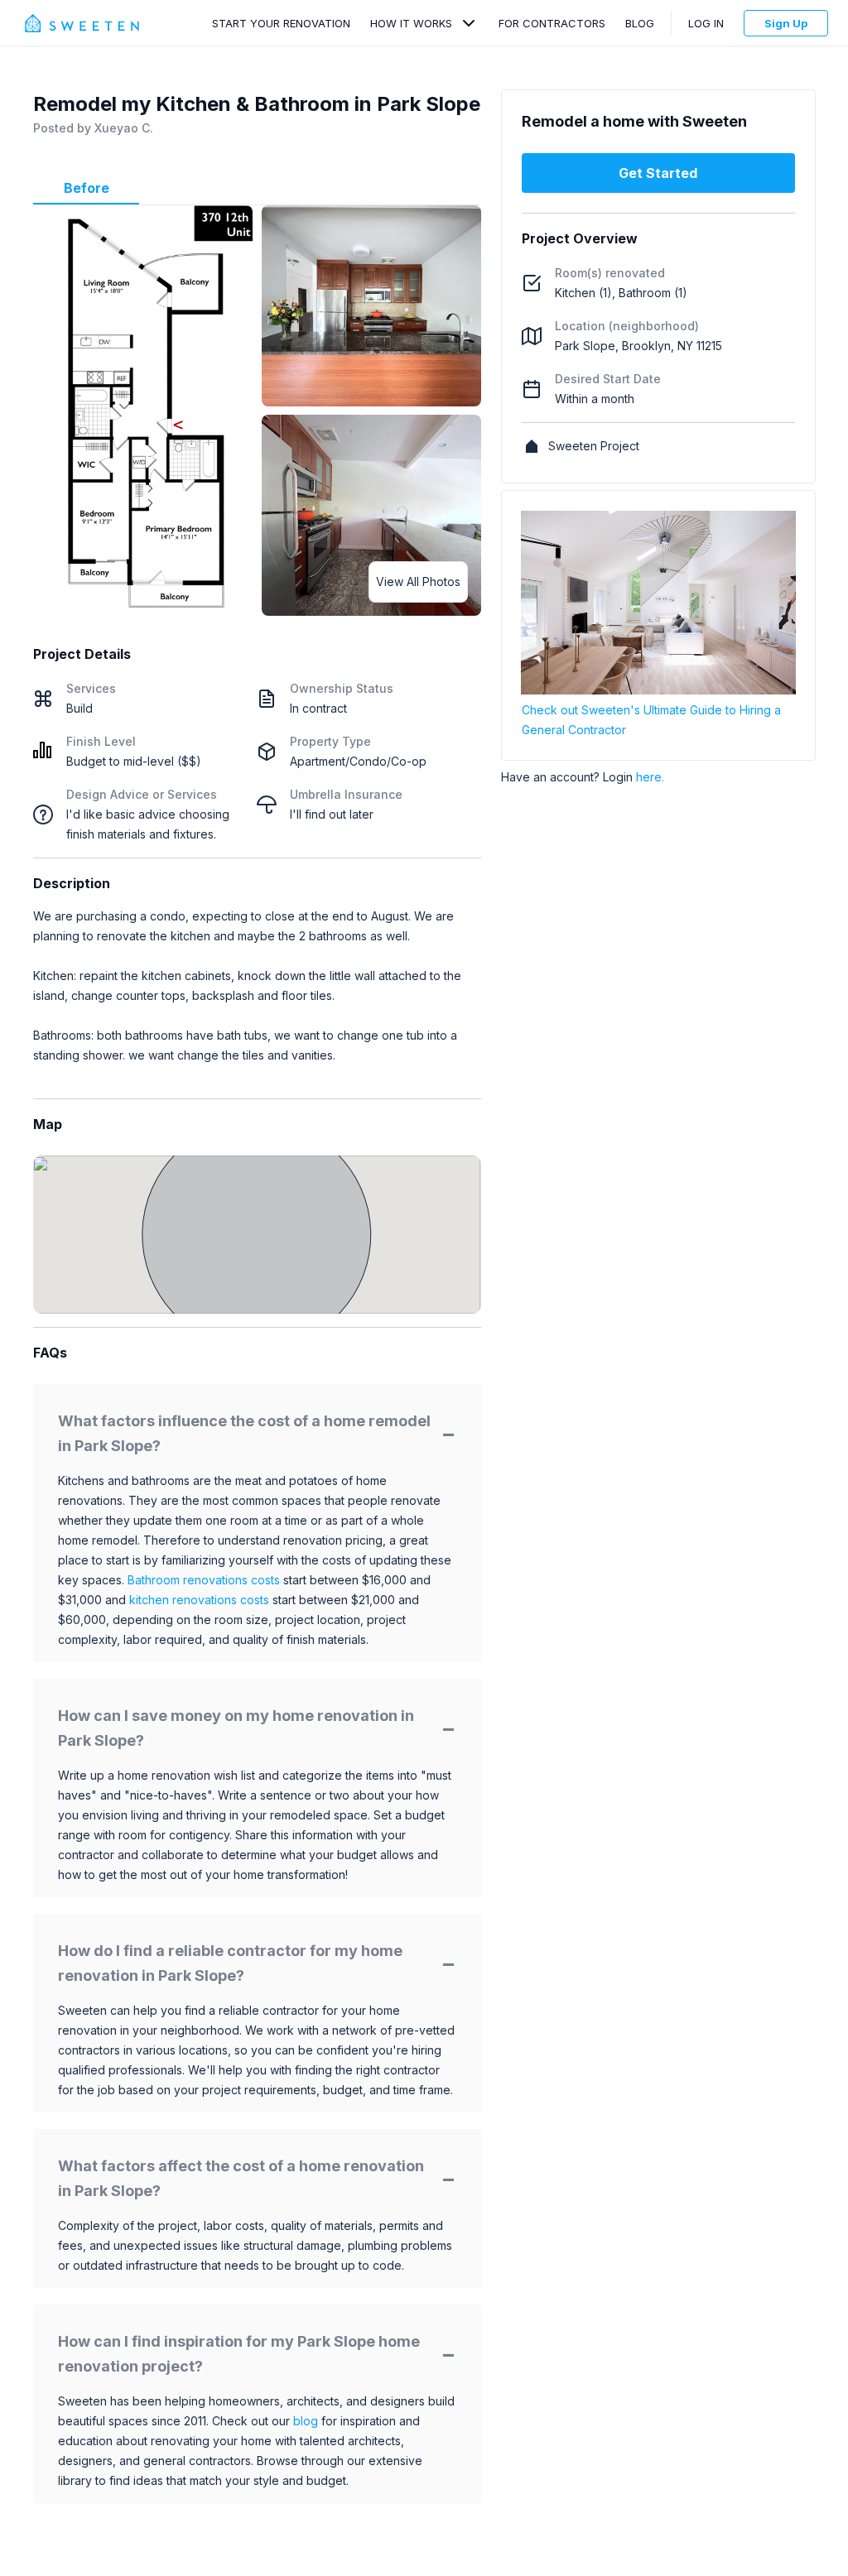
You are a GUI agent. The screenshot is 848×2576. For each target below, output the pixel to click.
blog (306, 2421)
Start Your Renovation (281, 23)
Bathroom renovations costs (204, 1580)
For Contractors (552, 23)
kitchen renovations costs (199, 1600)
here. (650, 777)
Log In (706, 23)
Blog (640, 23)
